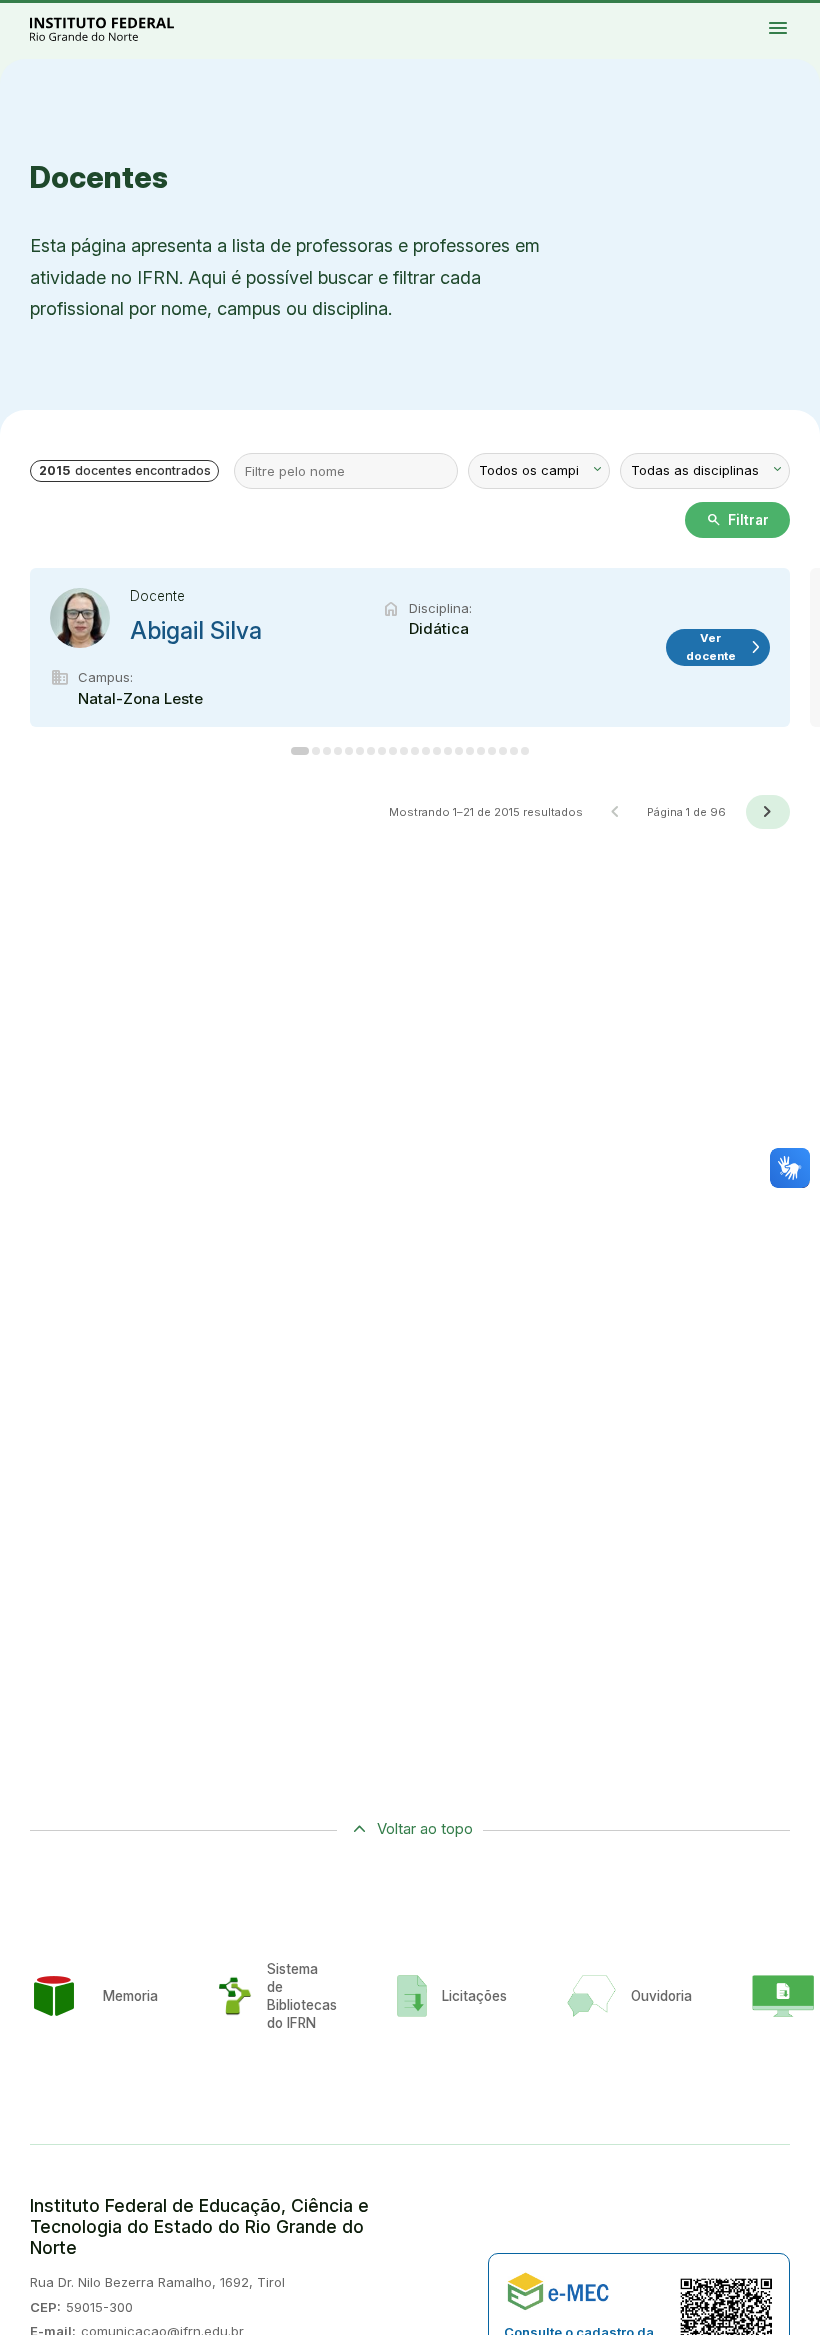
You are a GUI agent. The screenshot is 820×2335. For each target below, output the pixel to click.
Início (735, 13)
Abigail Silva (196, 631)
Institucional (797, 13)
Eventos (760, 17)
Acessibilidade (789, 17)
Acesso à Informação (741, 17)
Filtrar (737, 520)
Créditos (806, 17)
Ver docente (725, 646)
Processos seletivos (753, 13)
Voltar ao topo (425, 1828)
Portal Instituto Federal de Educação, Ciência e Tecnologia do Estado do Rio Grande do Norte (124, 28)
